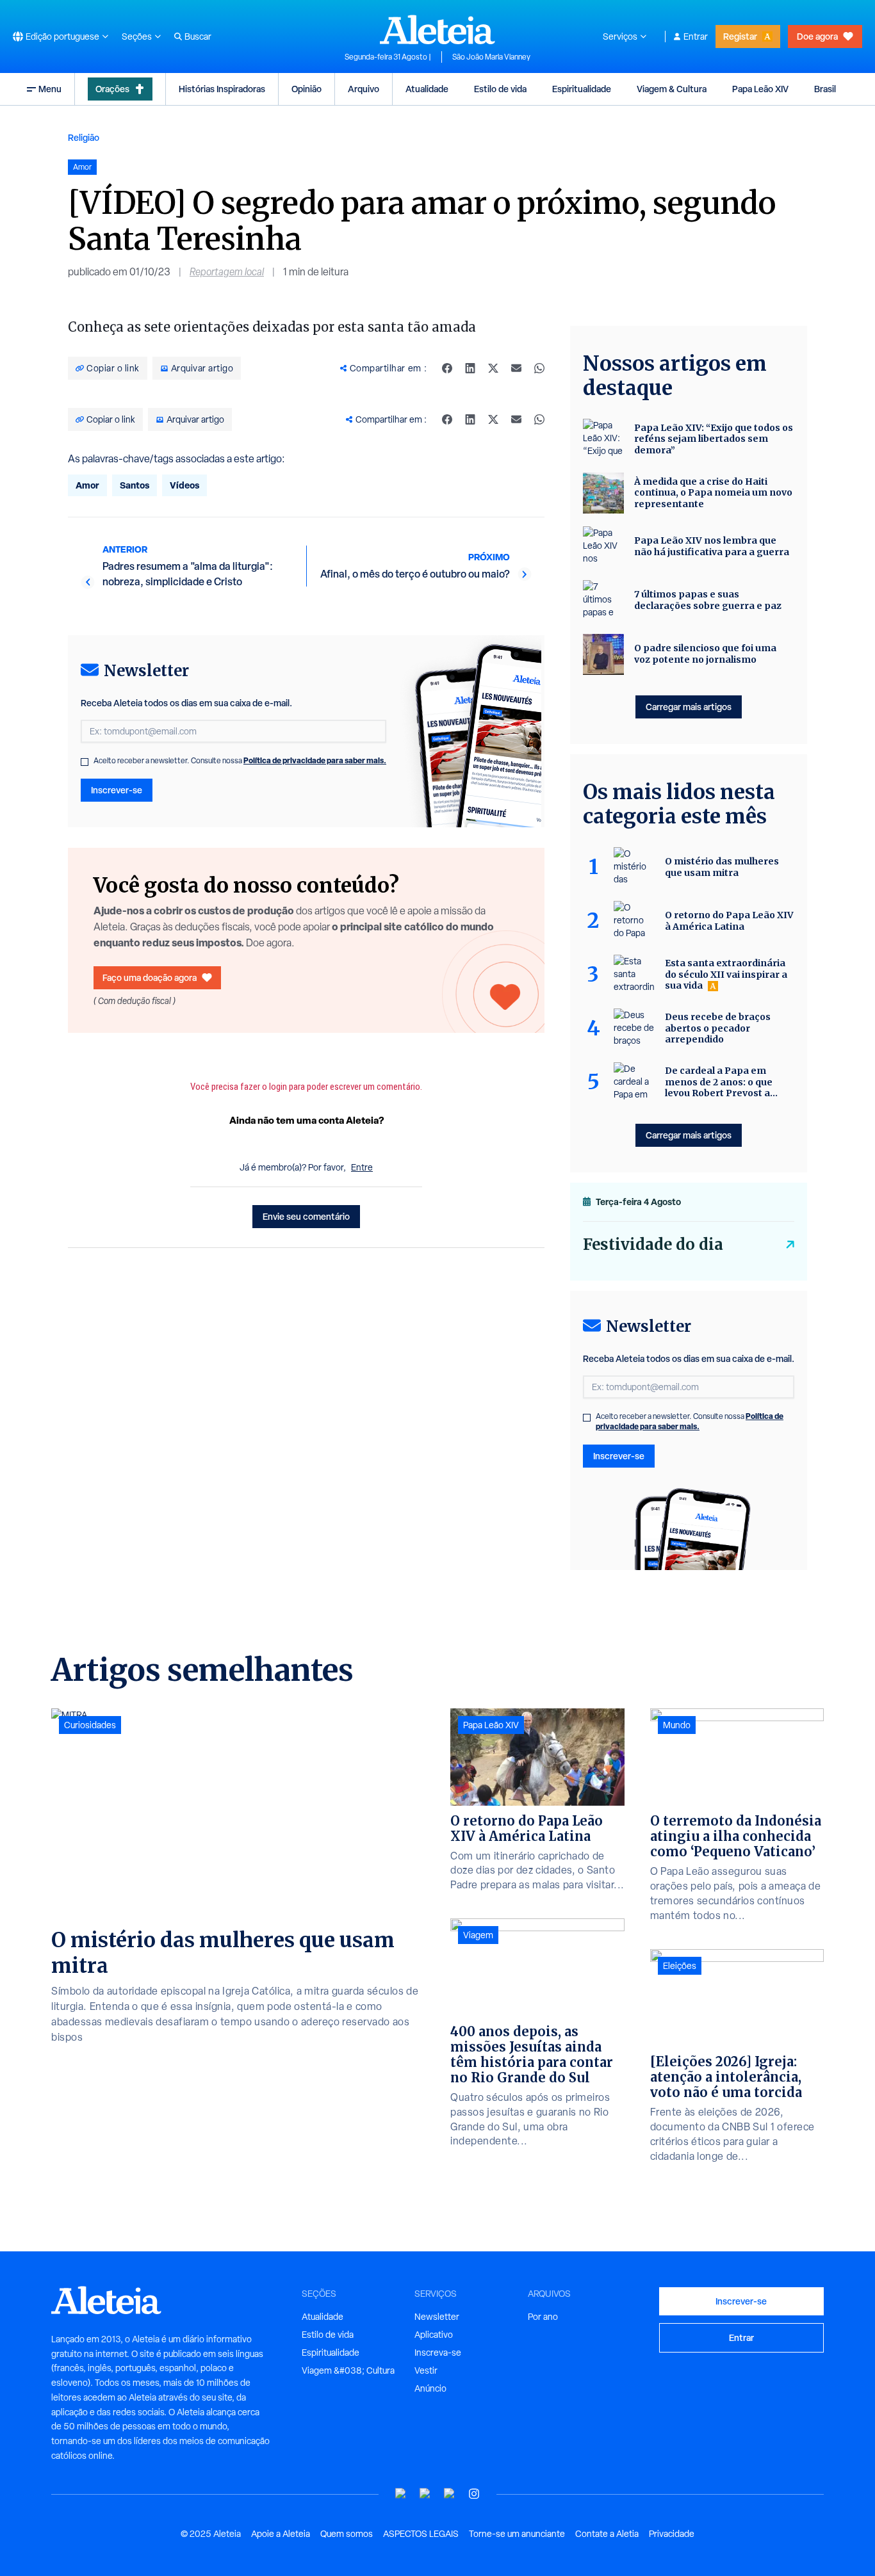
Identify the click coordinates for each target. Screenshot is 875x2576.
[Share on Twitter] (493, 368)
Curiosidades (90, 1725)
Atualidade (427, 89)
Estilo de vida (500, 89)
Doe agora (817, 36)
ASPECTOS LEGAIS (421, 2534)
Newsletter (437, 2317)
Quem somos (347, 2534)
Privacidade (672, 2534)
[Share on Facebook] (447, 368)
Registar (740, 36)
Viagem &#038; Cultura (348, 2370)
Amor (87, 485)
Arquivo (364, 89)
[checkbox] (85, 762)
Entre (362, 1167)
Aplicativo (434, 2335)
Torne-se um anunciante (517, 2534)
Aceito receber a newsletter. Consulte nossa (240, 761)
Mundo (677, 1725)
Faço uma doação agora (150, 977)
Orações (112, 89)
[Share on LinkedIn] (470, 368)
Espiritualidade (582, 89)
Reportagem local (227, 272)
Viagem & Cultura (672, 89)
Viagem (478, 1935)
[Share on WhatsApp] (539, 368)
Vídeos (184, 485)
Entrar (696, 36)
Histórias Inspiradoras (222, 89)
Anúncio (430, 2388)
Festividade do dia (653, 1244)
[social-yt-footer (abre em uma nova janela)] (401, 2494)
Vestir (426, 2370)
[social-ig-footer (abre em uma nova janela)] (474, 2494)
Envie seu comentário (306, 1216)
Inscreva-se (438, 2353)
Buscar (198, 36)
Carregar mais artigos (689, 707)
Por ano (543, 2317)
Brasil (825, 89)
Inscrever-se (117, 790)
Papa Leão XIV (760, 89)
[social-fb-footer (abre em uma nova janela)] (425, 2494)
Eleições (680, 1966)
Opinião (307, 89)
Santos (135, 485)
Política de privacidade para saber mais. (315, 760)
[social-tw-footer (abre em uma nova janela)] (450, 2494)
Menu (50, 89)
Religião (84, 137)
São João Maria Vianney (491, 57)
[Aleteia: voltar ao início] (437, 29)
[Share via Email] (516, 368)
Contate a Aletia (607, 2534)
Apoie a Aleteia (281, 2534)
